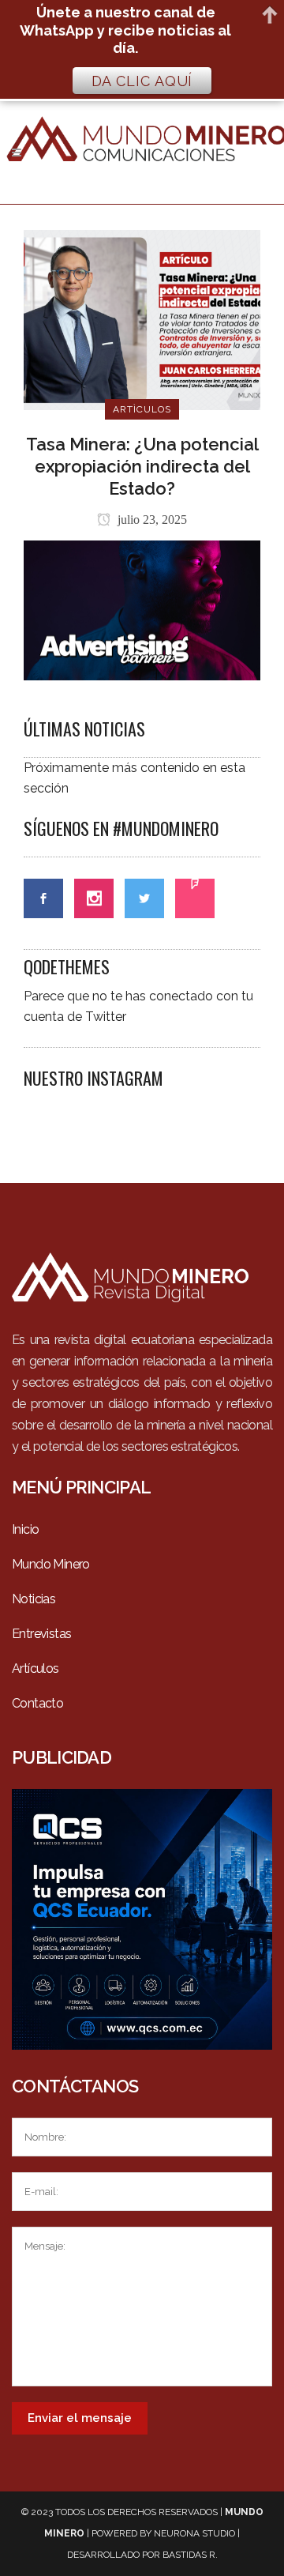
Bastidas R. (190, 2555)
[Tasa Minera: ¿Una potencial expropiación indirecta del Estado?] (142, 319)
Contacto (37, 1703)
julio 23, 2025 (151, 520)
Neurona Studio (194, 2533)
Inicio (25, 1529)
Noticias (34, 1599)
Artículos (35, 1668)
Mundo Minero (51, 1564)
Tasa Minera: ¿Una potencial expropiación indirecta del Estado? (142, 466)
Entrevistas (41, 1634)
